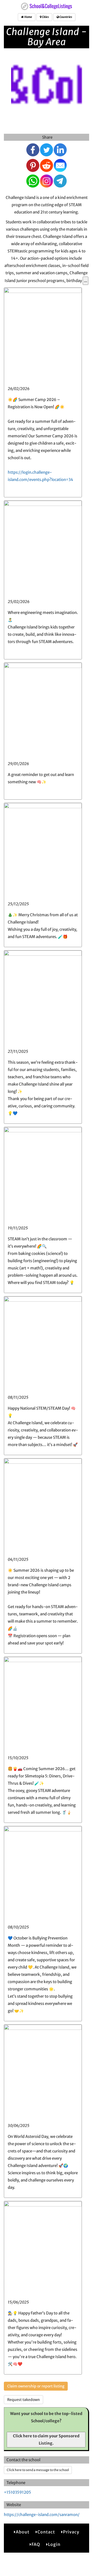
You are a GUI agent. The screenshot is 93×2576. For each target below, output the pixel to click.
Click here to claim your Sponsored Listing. (46, 2440)
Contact (46, 2532)
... (86, 281)
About (23, 2532)
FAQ (36, 2544)
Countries (65, 17)
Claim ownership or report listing (36, 2386)
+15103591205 (17, 2492)
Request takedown (24, 2400)
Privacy (71, 2532)
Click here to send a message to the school (38, 2470)
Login (54, 2544)
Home (28, 17)
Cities (45, 17)
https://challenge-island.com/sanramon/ (42, 2515)
